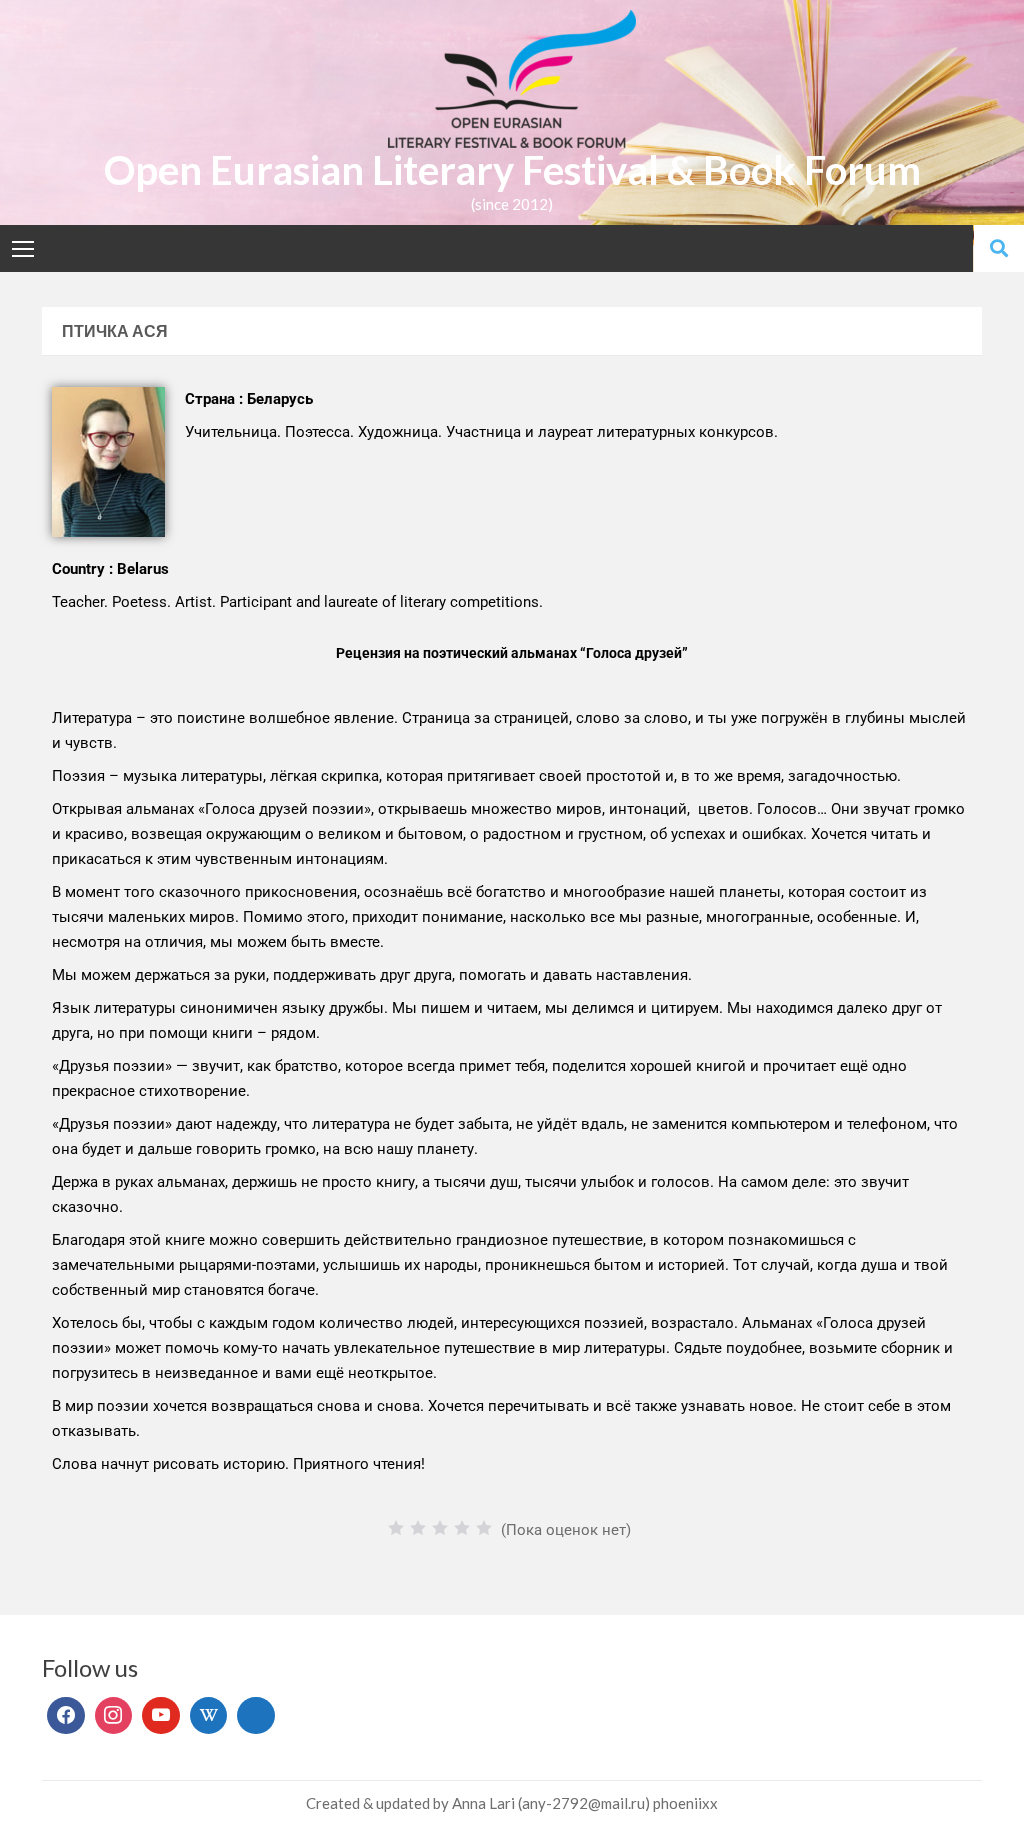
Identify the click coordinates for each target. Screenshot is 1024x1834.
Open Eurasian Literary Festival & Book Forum (512, 170)
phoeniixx (685, 1803)
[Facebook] (66, 1716)
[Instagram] (114, 1716)
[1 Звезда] (396, 1528)
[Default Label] (161, 1716)
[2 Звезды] (418, 1528)
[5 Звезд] (484, 1528)
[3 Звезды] (440, 1528)
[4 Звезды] (462, 1528)
